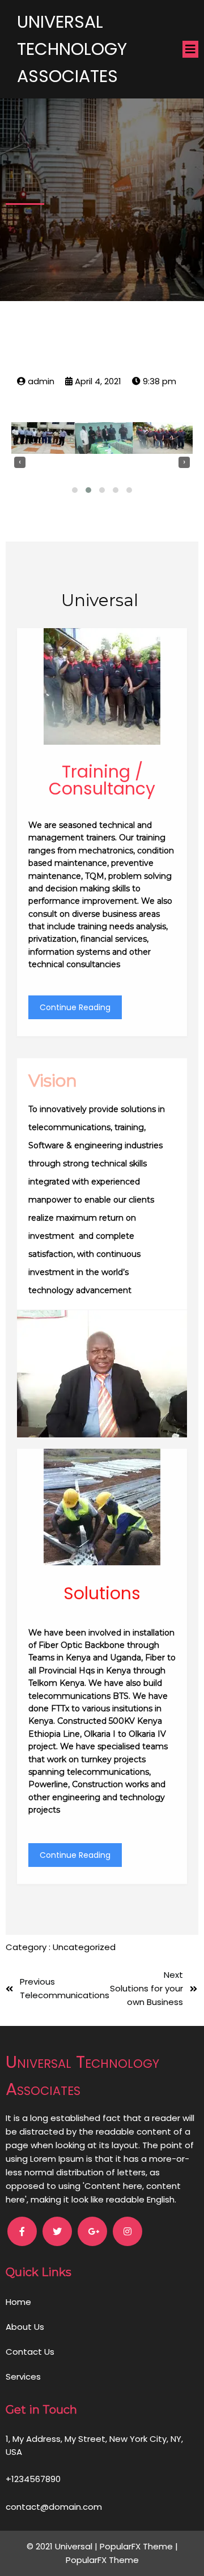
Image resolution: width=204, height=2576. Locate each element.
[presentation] (20, 462)
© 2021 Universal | (63, 2546)
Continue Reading (75, 1007)
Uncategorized (84, 1947)
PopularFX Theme (136, 2546)
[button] (75, 490)
